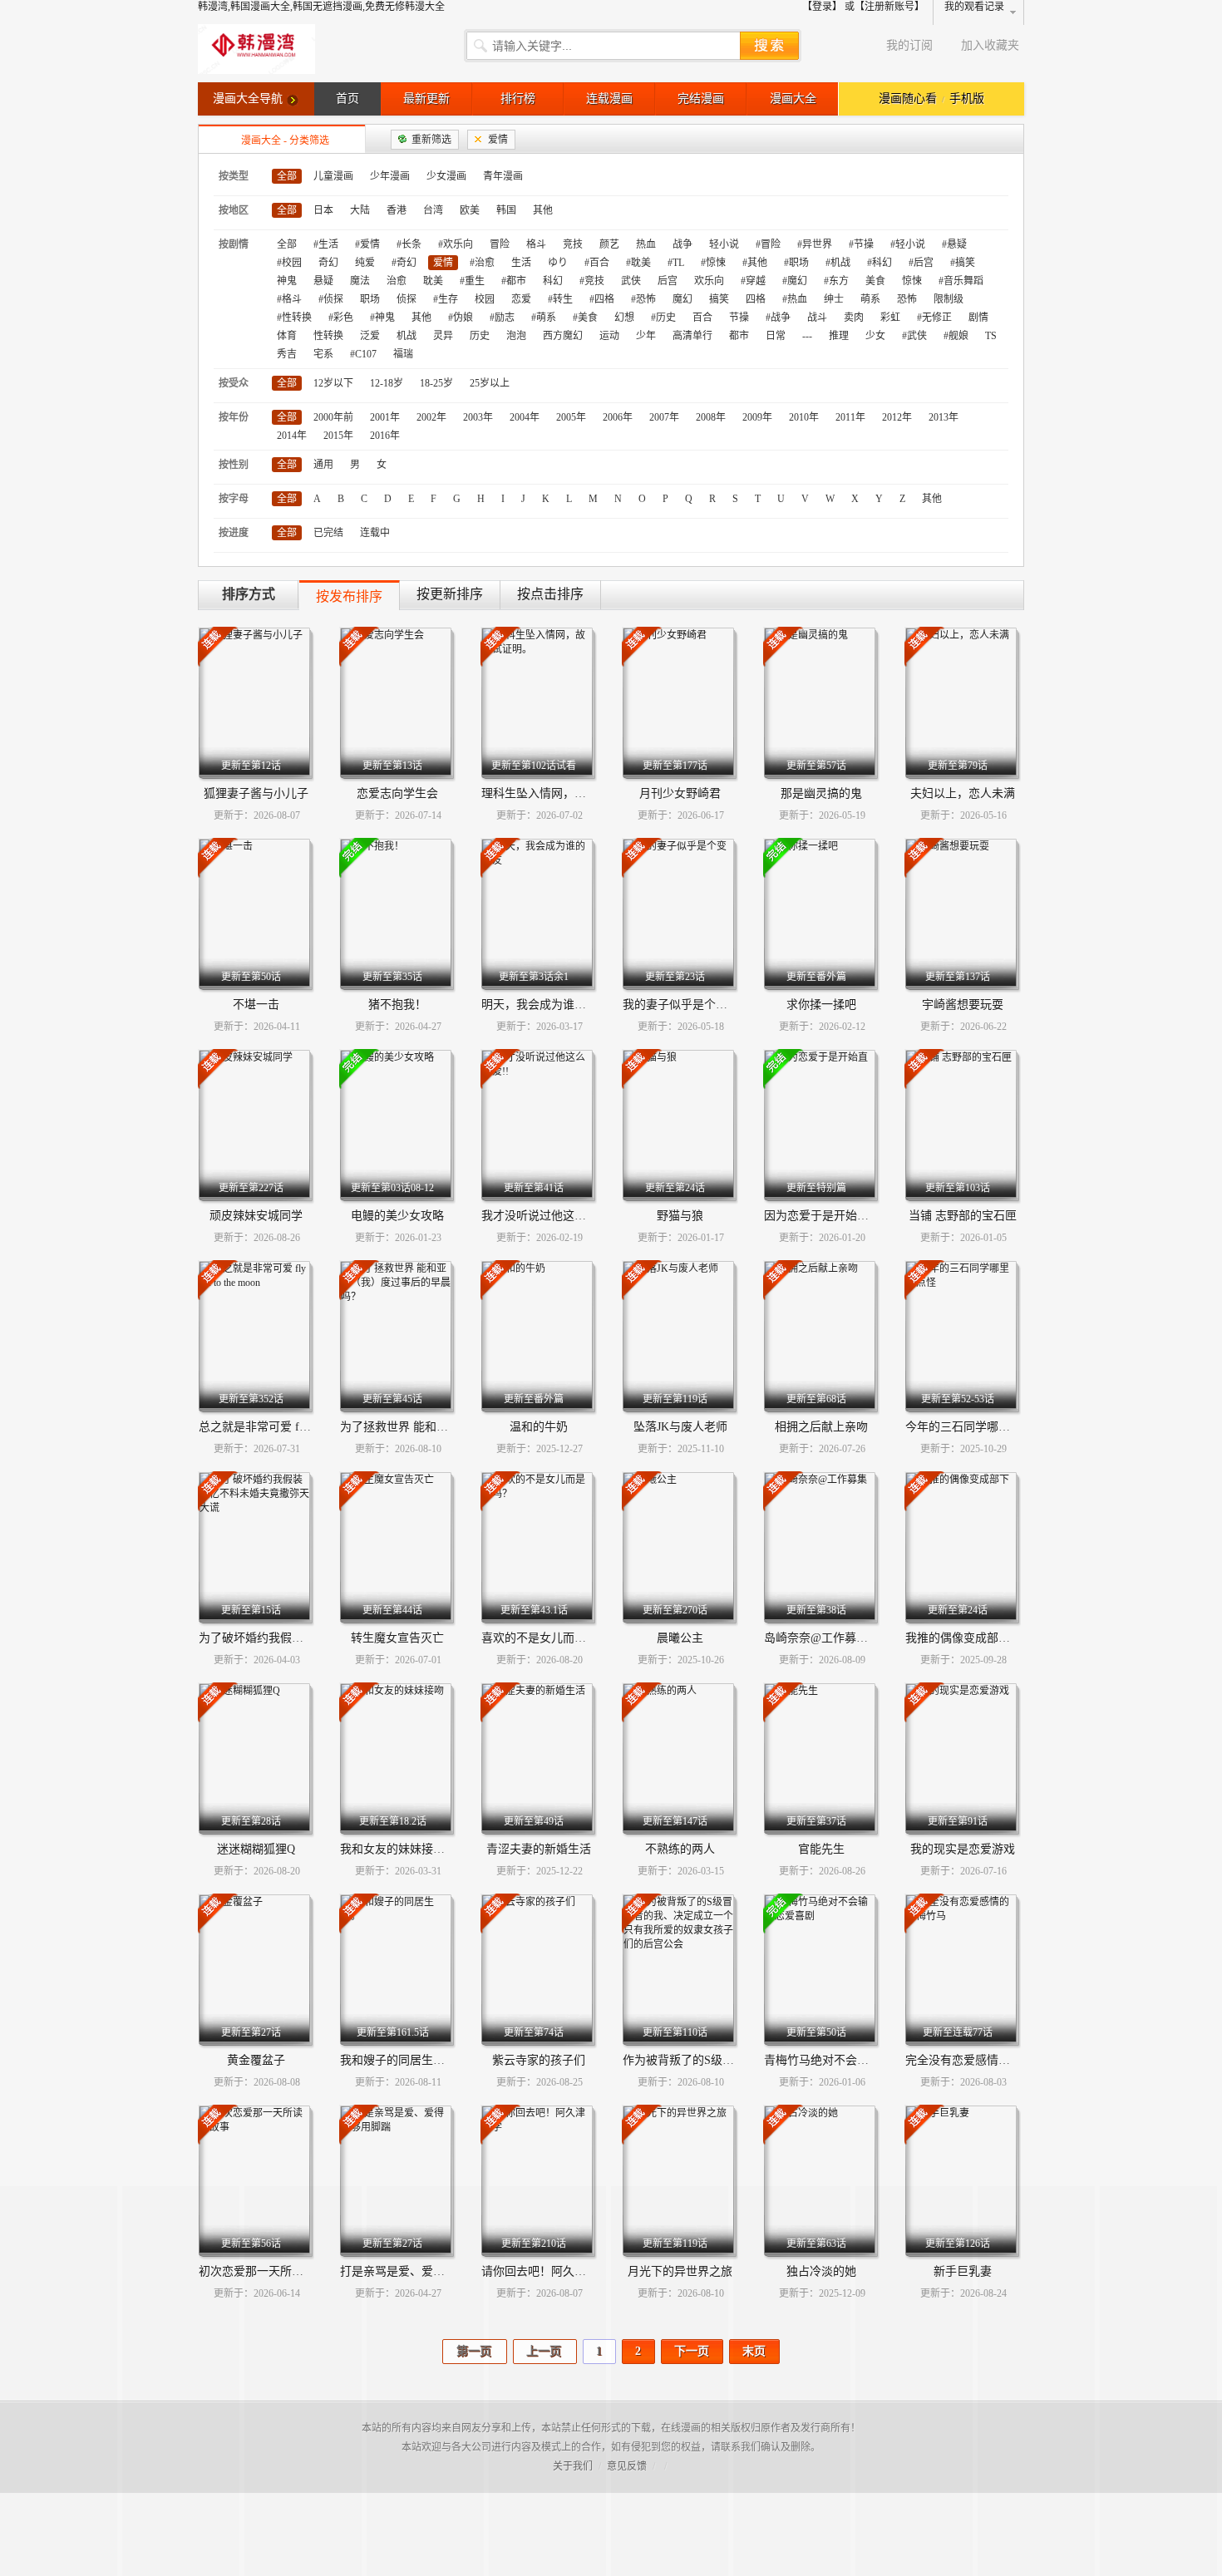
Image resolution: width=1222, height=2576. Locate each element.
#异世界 (815, 244)
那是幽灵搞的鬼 (821, 793)
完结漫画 (701, 99)
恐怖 (907, 299)
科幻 (553, 281)
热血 (646, 244)
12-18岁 (387, 383)
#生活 (326, 244)
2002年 (431, 417)
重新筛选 (431, 140)
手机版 (967, 99)
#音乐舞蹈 (961, 281)
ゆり (558, 263)
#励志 (502, 318)
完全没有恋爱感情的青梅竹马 (981, 2060)
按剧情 (234, 244)
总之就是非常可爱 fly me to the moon (292, 1427)
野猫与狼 (680, 1216)
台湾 (433, 210)
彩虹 (890, 318)
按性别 (234, 465)
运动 (609, 336)
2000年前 (333, 417)
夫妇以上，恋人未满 (963, 793)
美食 (875, 281)
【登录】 (822, 7)
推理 (839, 336)
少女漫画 (446, 176)
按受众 (234, 383)
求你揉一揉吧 (821, 1005)
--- (807, 336)
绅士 (834, 299)
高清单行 (692, 336)
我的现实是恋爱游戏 (963, 1849)
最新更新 (426, 99)
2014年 (292, 436)
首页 (347, 99)
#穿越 (753, 281)
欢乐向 (709, 281)
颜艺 (609, 244)
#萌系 (544, 318)
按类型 (234, 176)
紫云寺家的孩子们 (539, 2060)
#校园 (289, 263)
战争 (682, 244)
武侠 (631, 281)
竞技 (573, 244)
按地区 (234, 210)
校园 (485, 299)
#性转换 (294, 318)
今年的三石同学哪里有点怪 (975, 1427)
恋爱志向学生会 (397, 793)
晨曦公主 (680, 1638)
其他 (543, 210)
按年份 (234, 417)
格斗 (536, 244)
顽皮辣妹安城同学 (256, 1216)
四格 (756, 299)
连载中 (375, 533)
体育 (287, 336)
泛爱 (370, 336)
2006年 (618, 417)
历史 (480, 336)
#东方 (836, 281)
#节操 (861, 244)
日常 (776, 336)
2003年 (478, 417)
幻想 (624, 318)
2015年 (338, 436)
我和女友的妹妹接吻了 (398, 1849)
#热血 (795, 299)
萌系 (870, 299)
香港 (397, 210)
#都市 (514, 281)
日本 (323, 210)
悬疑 (323, 281)
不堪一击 (256, 1005)
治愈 (397, 281)
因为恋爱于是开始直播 (822, 1216)
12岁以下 (333, 383)
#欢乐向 (456, 244)
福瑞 (403, 354)
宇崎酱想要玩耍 (963, 1005)
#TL (676, 263)
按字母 (234, 499)
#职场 (796, 263)
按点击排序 (550, 594)
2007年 (664, 417)
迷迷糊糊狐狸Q (256, 1849)
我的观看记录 (974, 7)
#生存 (446, 299)
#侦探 (331, 299)
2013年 (944, 417)
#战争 (778, 318)
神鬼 (287, 281)
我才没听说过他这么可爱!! (549, 1216)
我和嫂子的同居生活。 (398, 2060)
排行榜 (518, 99)
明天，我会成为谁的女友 (545, 1005)
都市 (739, 336)
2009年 (757, 417)
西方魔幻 (563, 336)
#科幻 (880, 263)
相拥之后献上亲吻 (821, 1427)
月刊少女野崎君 (680, 793)
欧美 (470, 210)
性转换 (328, 336)
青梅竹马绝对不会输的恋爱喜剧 (845, 2060)
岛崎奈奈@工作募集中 (822, 1638)
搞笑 (719, 299)
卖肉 (854, 318)
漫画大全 (793, 99)
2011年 (850, 417)
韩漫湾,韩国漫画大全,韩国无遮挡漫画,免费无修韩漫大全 (321, 7)
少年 (646, 336)
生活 (521, 263)
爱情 (498, 140)
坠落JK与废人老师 (680, 1427)
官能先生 (821, 1849)
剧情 (978, 318)
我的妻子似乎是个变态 (681, 1005)
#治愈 (482, 263)
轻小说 (724, 244)
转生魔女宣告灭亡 (397, 1638)
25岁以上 (490, 383)
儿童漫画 (333, 176)
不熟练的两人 (680, 1849)
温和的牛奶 (539, 1427)
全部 (287, 176)
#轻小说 (908, 244)
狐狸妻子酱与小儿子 (256, 793)
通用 (323, 465)
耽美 (433, 281)
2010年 (804, 417)
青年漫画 (503, 176)
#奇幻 (404, 263)
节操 (739, 318)
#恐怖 (643, 299)
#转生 (560, 299)
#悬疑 (954, 244)
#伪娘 (461, 318)
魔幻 (682, 299)
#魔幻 (795, 281)
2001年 (385, 417)
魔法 (360, 281)
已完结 (328, 533)
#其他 (755, 263)
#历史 (663, 318)
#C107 (363, 354)
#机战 (838, 263)
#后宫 (921, 263)
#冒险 (768, 244)
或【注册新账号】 (884, 7)
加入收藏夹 (990, 45)
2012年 (897, 417)
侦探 (407, 299)
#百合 (597, 263)
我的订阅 (909, 45)
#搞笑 (963, 263)
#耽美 (638, 263)
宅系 (323, 354)
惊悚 (912, 281)
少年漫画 (390, 176)
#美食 (585, 318)
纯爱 (365, 263)
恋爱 (521, 299)
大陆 (360, 210)
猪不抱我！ (397, 1005)
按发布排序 (349, 596)
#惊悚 (713, 263)
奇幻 (328, 263)
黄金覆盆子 (256, 2060)
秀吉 (287, 354)
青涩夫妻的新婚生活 (539, 1849)
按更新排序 (450, 594)
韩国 (506, 210)
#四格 (602, 299)
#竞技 (592, 281)
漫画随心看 (908, 99)
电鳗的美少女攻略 (397, 1216)
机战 (407, 336)
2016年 (385, 436)
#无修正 (934, 318)
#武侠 (914, 336)
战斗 (817, 318)
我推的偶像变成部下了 (963, 1638)
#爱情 (367, 244)
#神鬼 (382, 318)
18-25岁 (436, 383)
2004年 (525, 417)
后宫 (668, 281)
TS (991, 336)
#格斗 (289, 299)
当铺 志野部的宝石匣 (963, 1216)
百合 (702, 318)
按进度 (234, 533)
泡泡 (516, 336)
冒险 (500, 244)
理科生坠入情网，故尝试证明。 (563, 793)
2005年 (571, 417)
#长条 (409, 244)
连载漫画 (609, 99)
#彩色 (341, 318)
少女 (875, 336)
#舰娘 (956, 336)
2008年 (711, 417)
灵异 (443, 336)
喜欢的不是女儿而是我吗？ (551, 1638)
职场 (370, 299)
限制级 (949, 299)
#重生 (472, 281)
